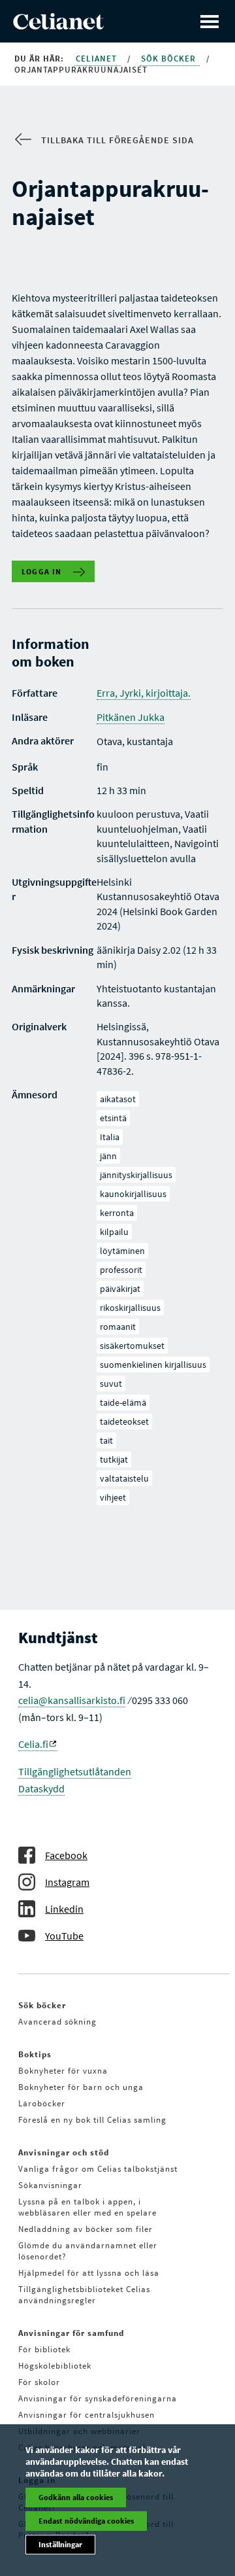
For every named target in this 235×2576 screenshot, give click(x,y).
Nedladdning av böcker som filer (86, 2229)
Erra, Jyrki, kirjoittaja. (144, 693)
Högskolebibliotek (55, 2366)
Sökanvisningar (50, 2185)
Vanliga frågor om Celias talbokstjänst (98, 2169)
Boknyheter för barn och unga (81, 2087)
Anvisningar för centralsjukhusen (86, 2415)
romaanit (118, 1327)
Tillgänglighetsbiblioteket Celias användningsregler (84, 2295)
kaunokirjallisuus (133, 1194)
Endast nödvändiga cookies (86, 2521)
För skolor (39, 2382)
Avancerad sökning (57, 2022)
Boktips (35, 2054)
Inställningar (60, 2544)
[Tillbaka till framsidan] (58, 26)
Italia (110, 1137)
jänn (108, 1156)
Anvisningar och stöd (64, 2152)
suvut (111, 1384)
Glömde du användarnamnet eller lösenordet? (88, 2251)
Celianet (98, 59)
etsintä (113, 1118)
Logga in (42, 571)
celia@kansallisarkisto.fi (72, 1700)
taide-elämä (123, 1402)
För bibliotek (44, 2349)
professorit (121, 1270)
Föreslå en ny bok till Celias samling (92, 2120)
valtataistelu (124, 1478)
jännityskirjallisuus (136, 1175)
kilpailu (114, 1232)
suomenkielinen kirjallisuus (153, 1365)
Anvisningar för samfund (71, 2333)
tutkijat (114, 1459)
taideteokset (124, 1421)
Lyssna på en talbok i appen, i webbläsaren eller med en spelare (87, 2207)
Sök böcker (170, 59)
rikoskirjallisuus (130, 1308)
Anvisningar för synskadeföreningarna (98, 2398)
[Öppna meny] (210, 21)
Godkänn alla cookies (76, 2497)
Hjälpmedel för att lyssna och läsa (89, 2273)
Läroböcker (42, 2103)
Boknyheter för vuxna (63, 2071)
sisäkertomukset (132, 1346)
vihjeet (113, 1497)
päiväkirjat (120, 1289)
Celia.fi (33, 1744)
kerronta (117, 1213)
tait (106, 1440)
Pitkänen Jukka (131, 717)
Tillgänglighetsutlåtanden (75, 1771)
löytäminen (122, 1251)
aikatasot (118, 1099)
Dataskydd (41, 1788)
